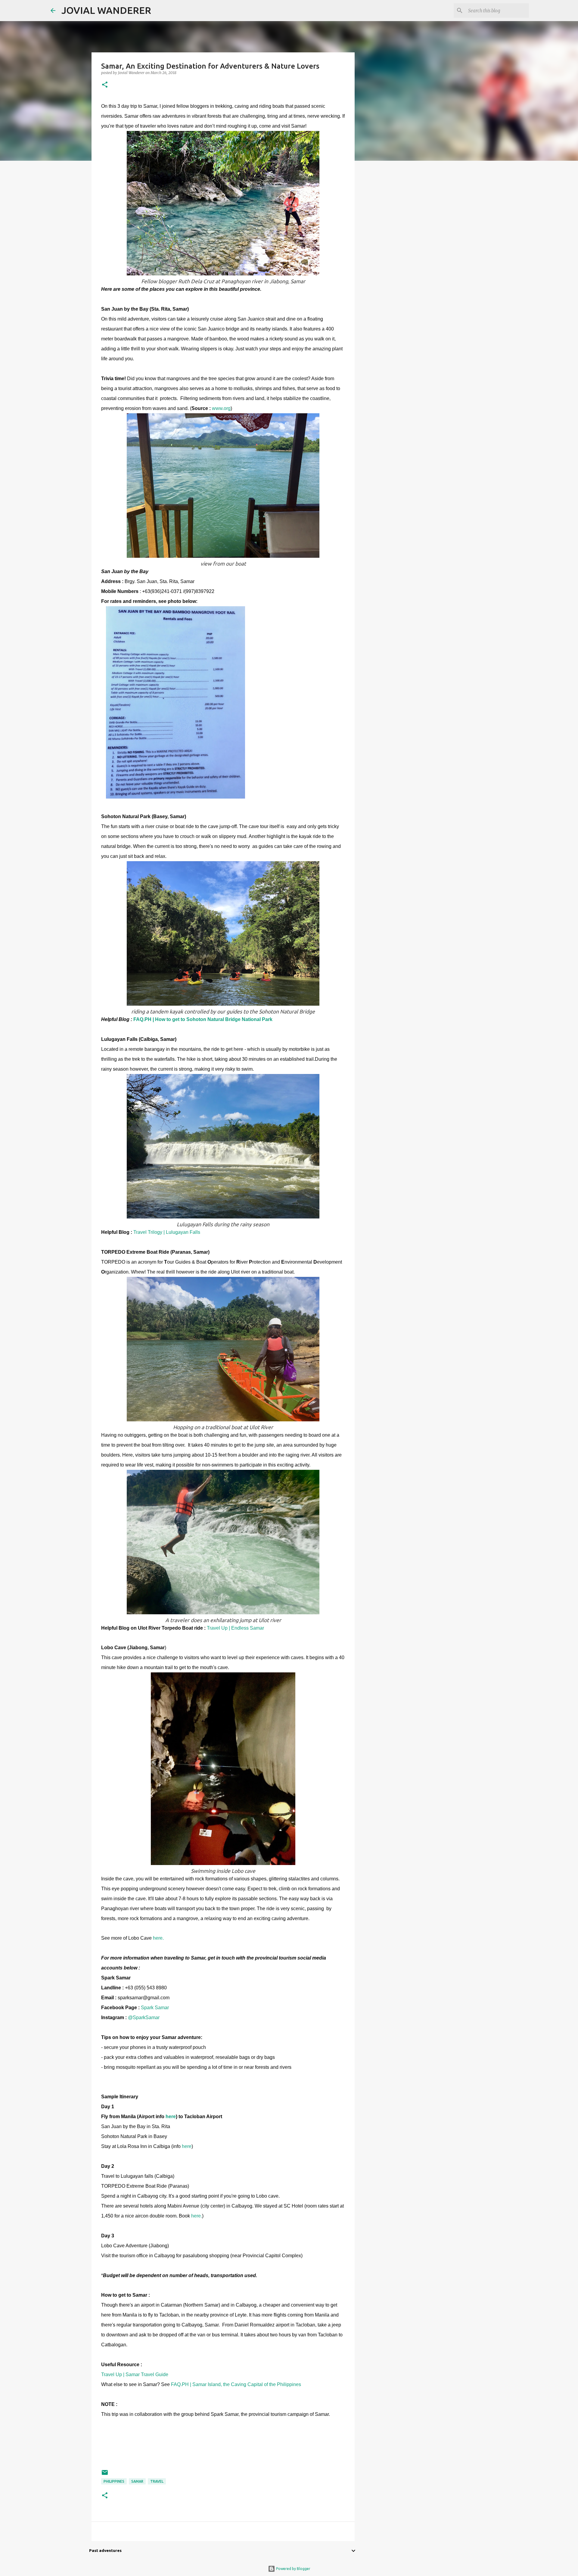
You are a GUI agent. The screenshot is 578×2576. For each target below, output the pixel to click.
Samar (137, 2481)
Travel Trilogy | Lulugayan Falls (167, 1232)
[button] (105, 85)
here (171, 2117)
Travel (157, 2481)
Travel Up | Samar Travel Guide (135, 2374)
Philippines (114, 2481)
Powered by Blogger (293, 2569)
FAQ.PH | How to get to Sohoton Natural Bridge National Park (204, 1019)
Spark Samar (155, 2008)
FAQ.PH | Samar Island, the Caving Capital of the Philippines (236, 2384)
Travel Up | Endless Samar (235, 1628)
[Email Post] (105, 2475)
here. (158, 1938)
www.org (221, 408)
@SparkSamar (144, 2017)
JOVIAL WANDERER (106, 10)
